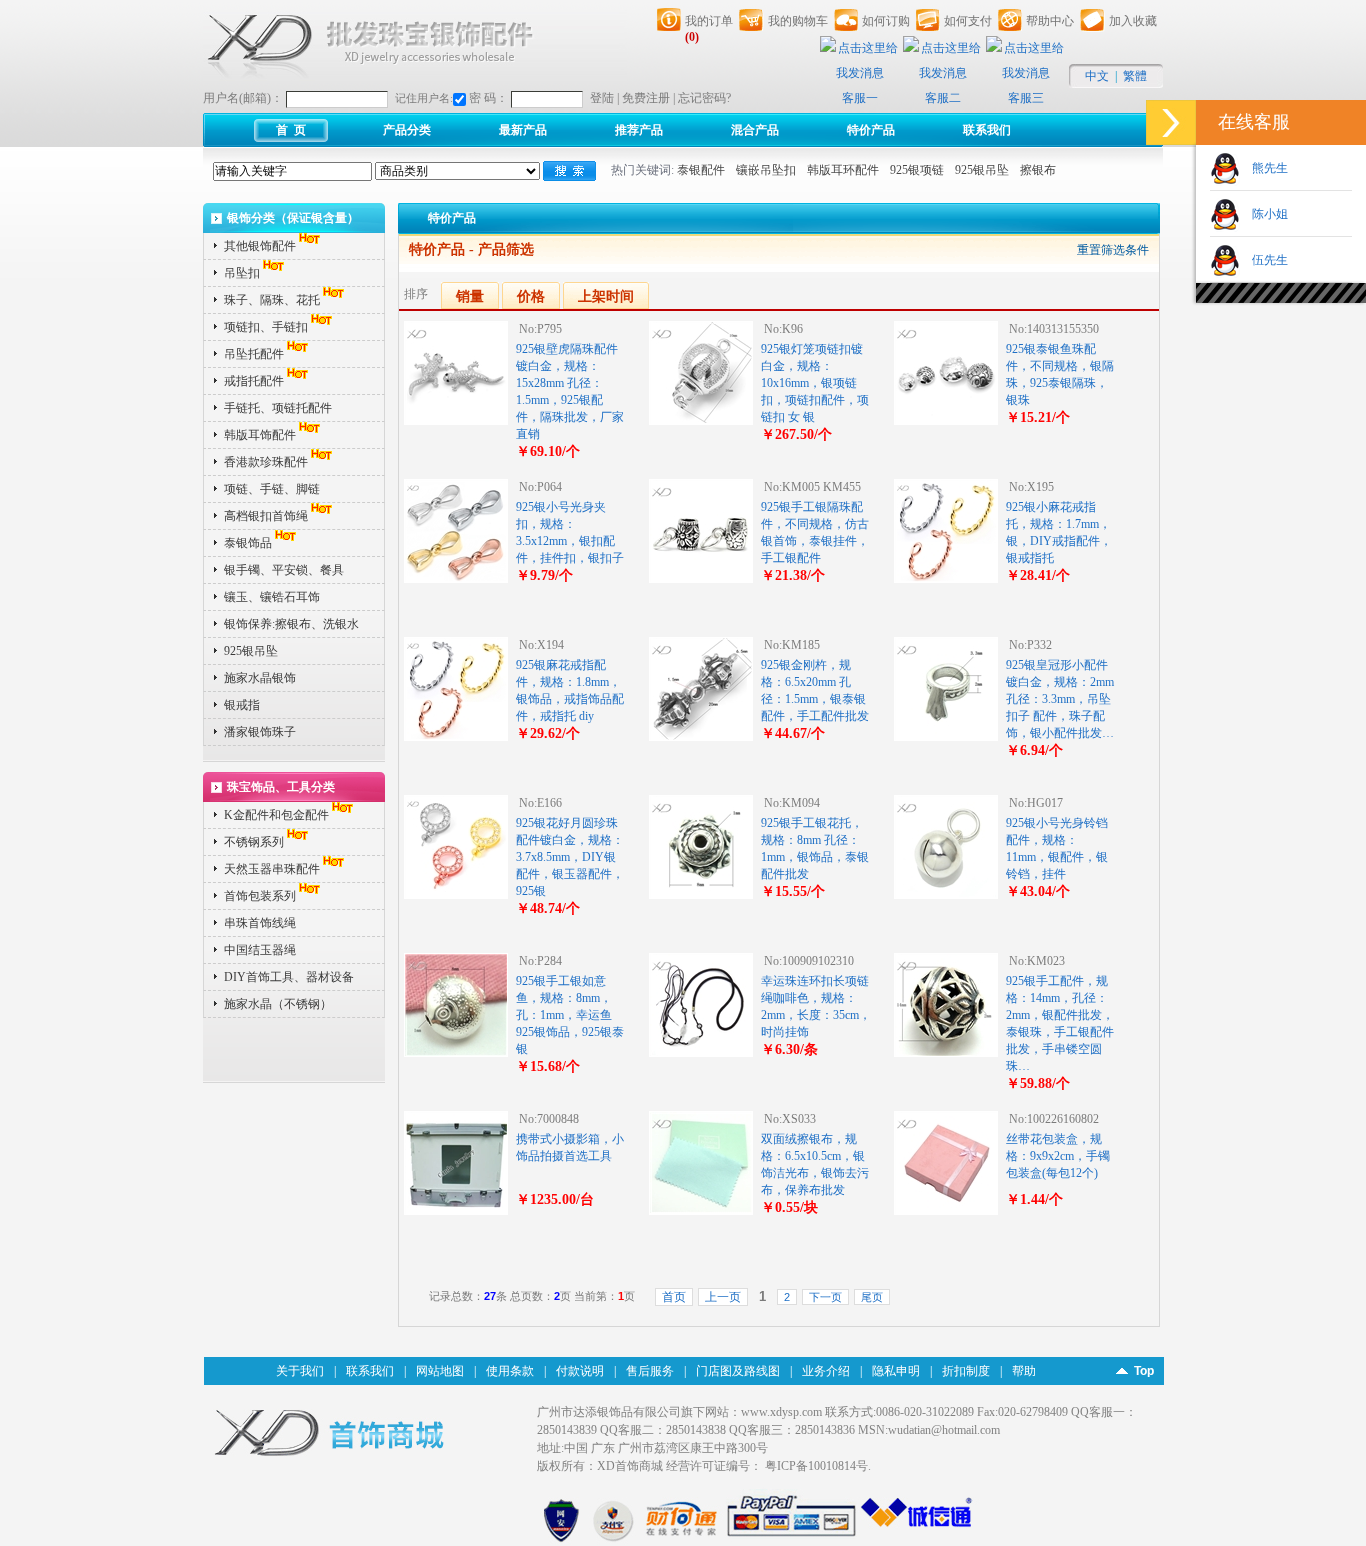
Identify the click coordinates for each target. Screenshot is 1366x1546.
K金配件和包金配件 (276, 815)
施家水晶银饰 (260, 678)
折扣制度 (966, 1371)
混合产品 (755, 130)
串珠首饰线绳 (260, 923)
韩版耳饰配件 (260, 435)
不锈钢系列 (254, 842)
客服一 (860, 98)
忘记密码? (704, 98)
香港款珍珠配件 (266, 462)
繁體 (1135, 76)
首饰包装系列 (260, 896)
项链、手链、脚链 (272, 489)
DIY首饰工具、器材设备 (289, 977)
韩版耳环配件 (843, 170)
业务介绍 (826, 1371)
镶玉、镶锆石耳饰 (272, 597)
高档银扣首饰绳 (266, 516)
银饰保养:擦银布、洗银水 (291, 624)
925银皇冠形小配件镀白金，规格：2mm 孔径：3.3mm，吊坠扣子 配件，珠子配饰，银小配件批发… (1060, 699)
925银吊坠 (982, 170)
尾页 (872, 1297)
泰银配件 (701, 170)
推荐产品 (639, 130)
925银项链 (917, 170)
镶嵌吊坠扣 (766, 170)
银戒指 (242, 705)
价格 (531, 296)
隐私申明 (896, 1371)
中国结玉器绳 (260, 950)
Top (1144, 1371)
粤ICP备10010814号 (816, 1466)
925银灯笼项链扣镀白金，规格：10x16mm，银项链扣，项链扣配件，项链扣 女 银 (815, 383)
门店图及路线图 (738, 1371)
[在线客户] (1171, 122)
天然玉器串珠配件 (272, 869)
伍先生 (1264, 260)
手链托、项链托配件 (278, 408)
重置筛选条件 (1113, 250)
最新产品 (523, 130)
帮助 (1024, 1371)
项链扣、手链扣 (266, 327)
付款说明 (580, 1371)
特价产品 (871, 130)
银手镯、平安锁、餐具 (284, 570)
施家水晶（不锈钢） (278, 1004)
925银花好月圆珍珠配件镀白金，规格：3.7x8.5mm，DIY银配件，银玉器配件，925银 (570, 857)
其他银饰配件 (260, 246)
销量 (470, 296)
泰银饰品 (248, 543)
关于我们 (300, 1371)
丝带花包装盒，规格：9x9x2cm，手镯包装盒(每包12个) (1058, 1156)
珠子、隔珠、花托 (272, 300)
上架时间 (606, 296)
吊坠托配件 (254, 354)
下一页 (825, 1297)
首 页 (291, 130)
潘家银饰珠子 (260, 732)
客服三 (1026, 98)
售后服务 (650, 1371)
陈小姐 (1264, 214)
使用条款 (510, 1371)
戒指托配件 (254, 381)
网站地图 (440, 1371)
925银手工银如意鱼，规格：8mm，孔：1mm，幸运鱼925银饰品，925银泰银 (570, 1015)
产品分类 (407, 130)
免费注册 (646, 98)
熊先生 (1264, 168)
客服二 (943, 98)
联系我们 (987, 130)
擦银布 (1038, 170)
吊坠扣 (242, 273)
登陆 (602, 98)
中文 (1097, 76)
